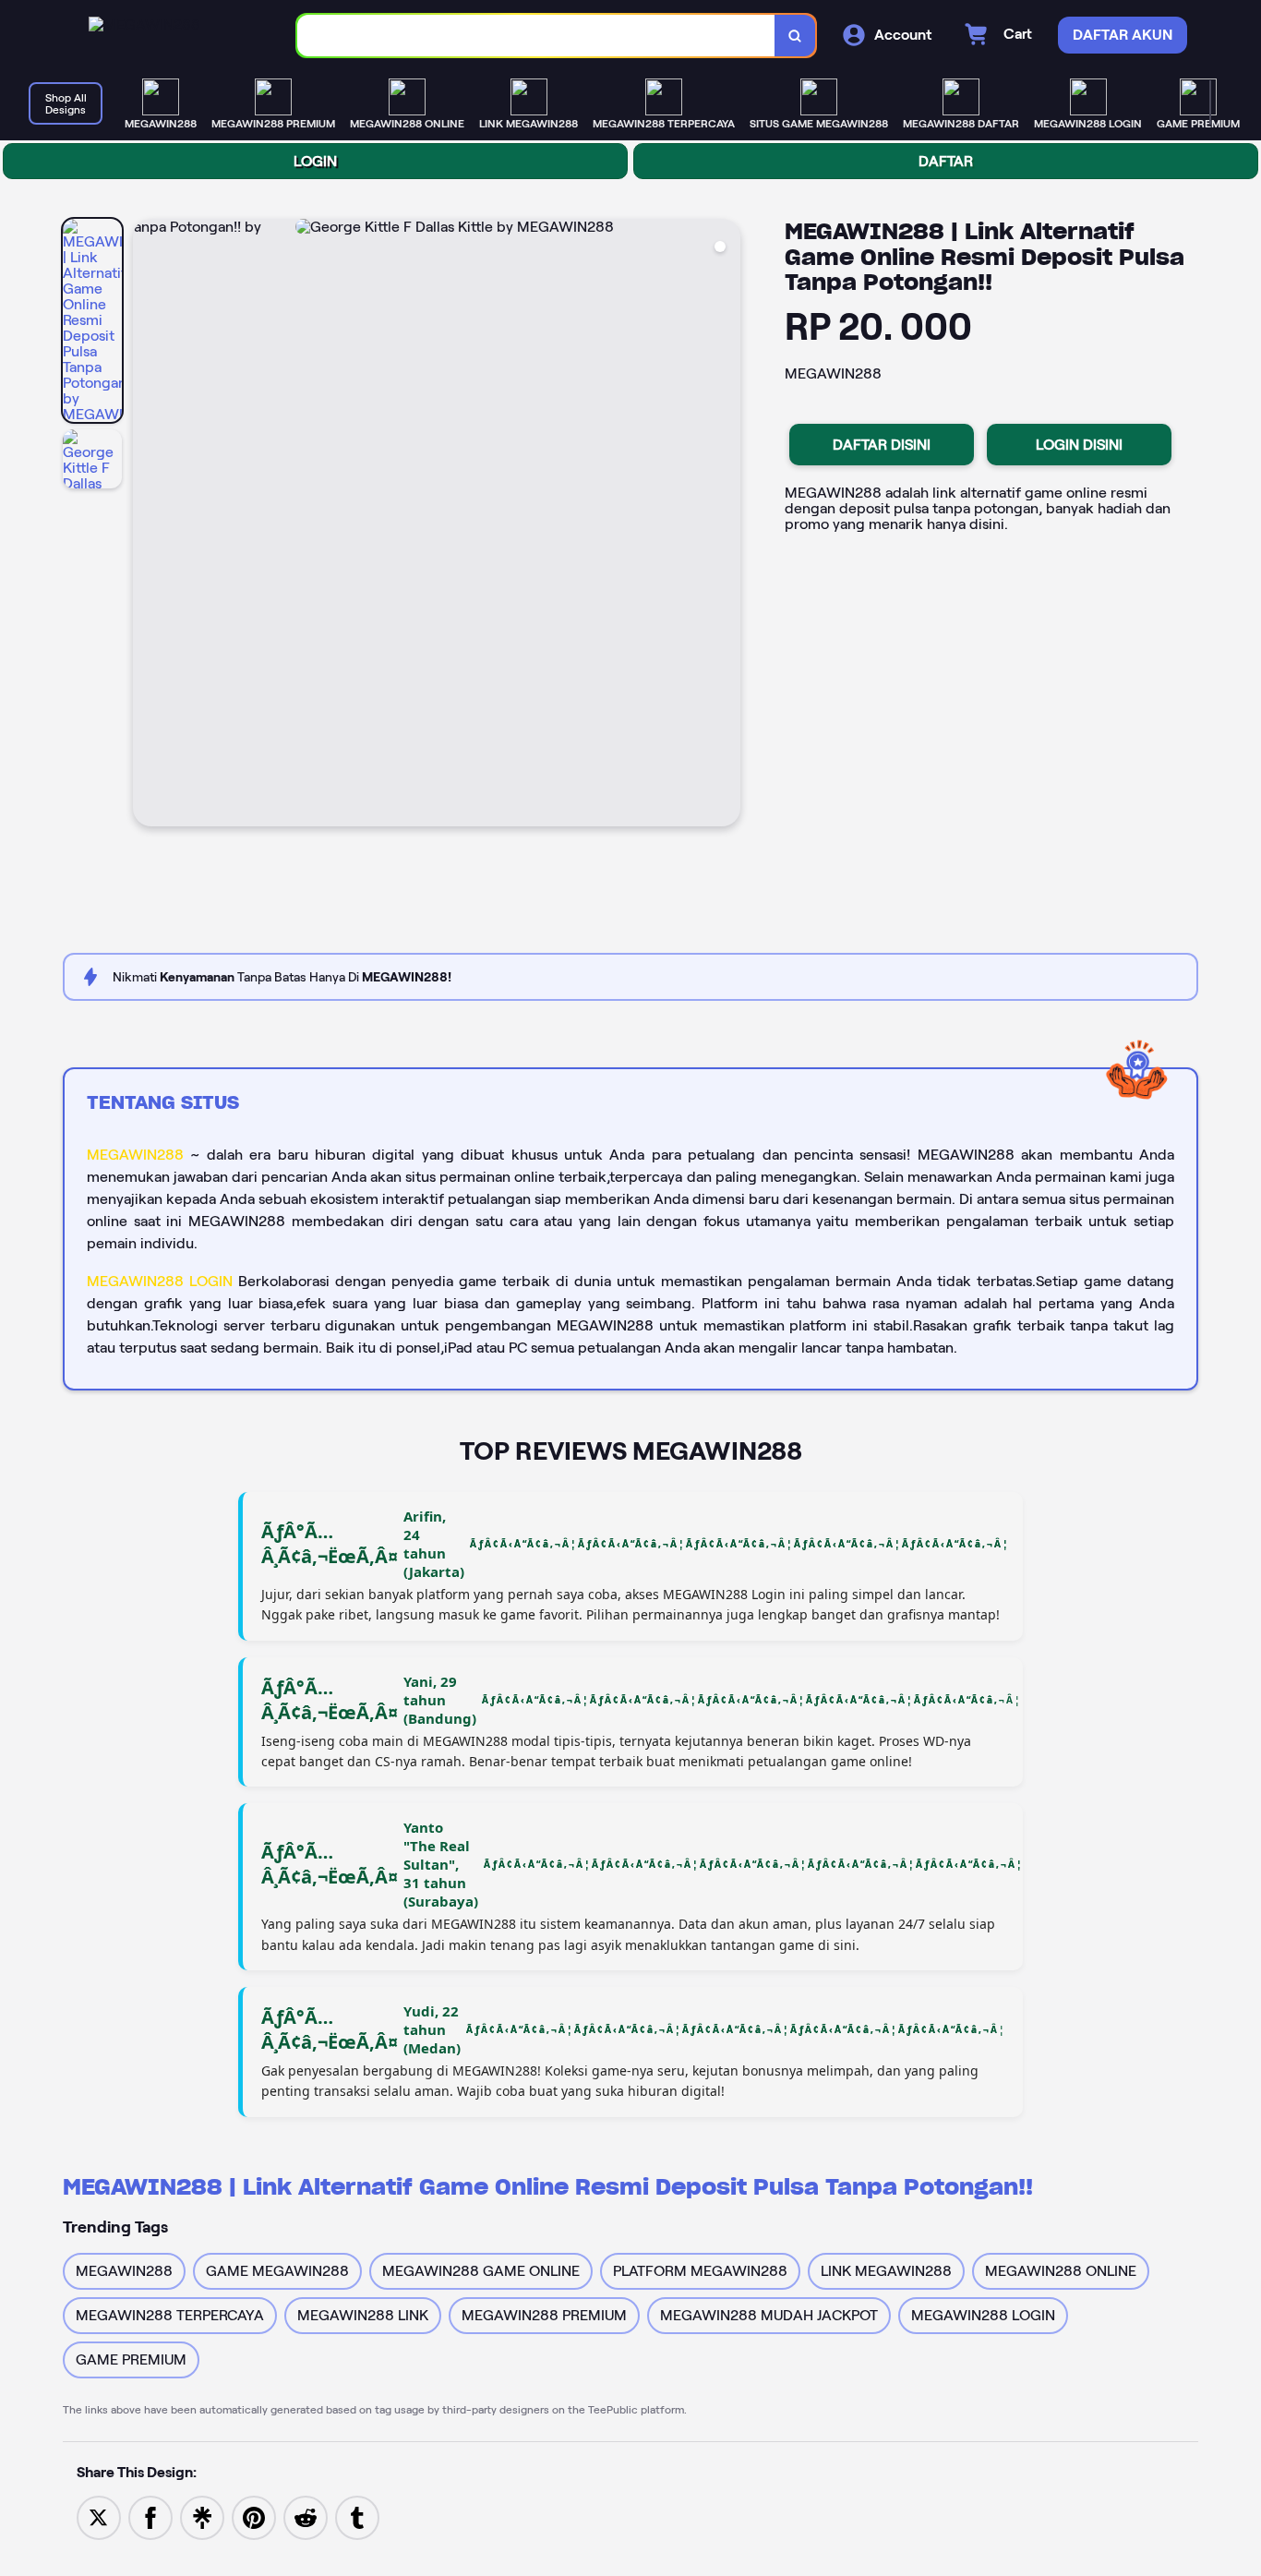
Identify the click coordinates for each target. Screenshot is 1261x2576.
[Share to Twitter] (99, 2516)
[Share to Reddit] (306, 2516)
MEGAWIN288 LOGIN (160, 1281)
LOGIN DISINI (1079, 445)
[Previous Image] (148, 525)
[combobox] (536, 36)
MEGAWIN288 (135, 1155)
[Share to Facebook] (150, 2516)
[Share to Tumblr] (357, 2516)
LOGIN (315, 161)
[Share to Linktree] (202, 2516)
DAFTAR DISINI (882, 445)
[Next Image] (726, 525)
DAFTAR (946, 161)
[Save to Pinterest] (254, 2516)
